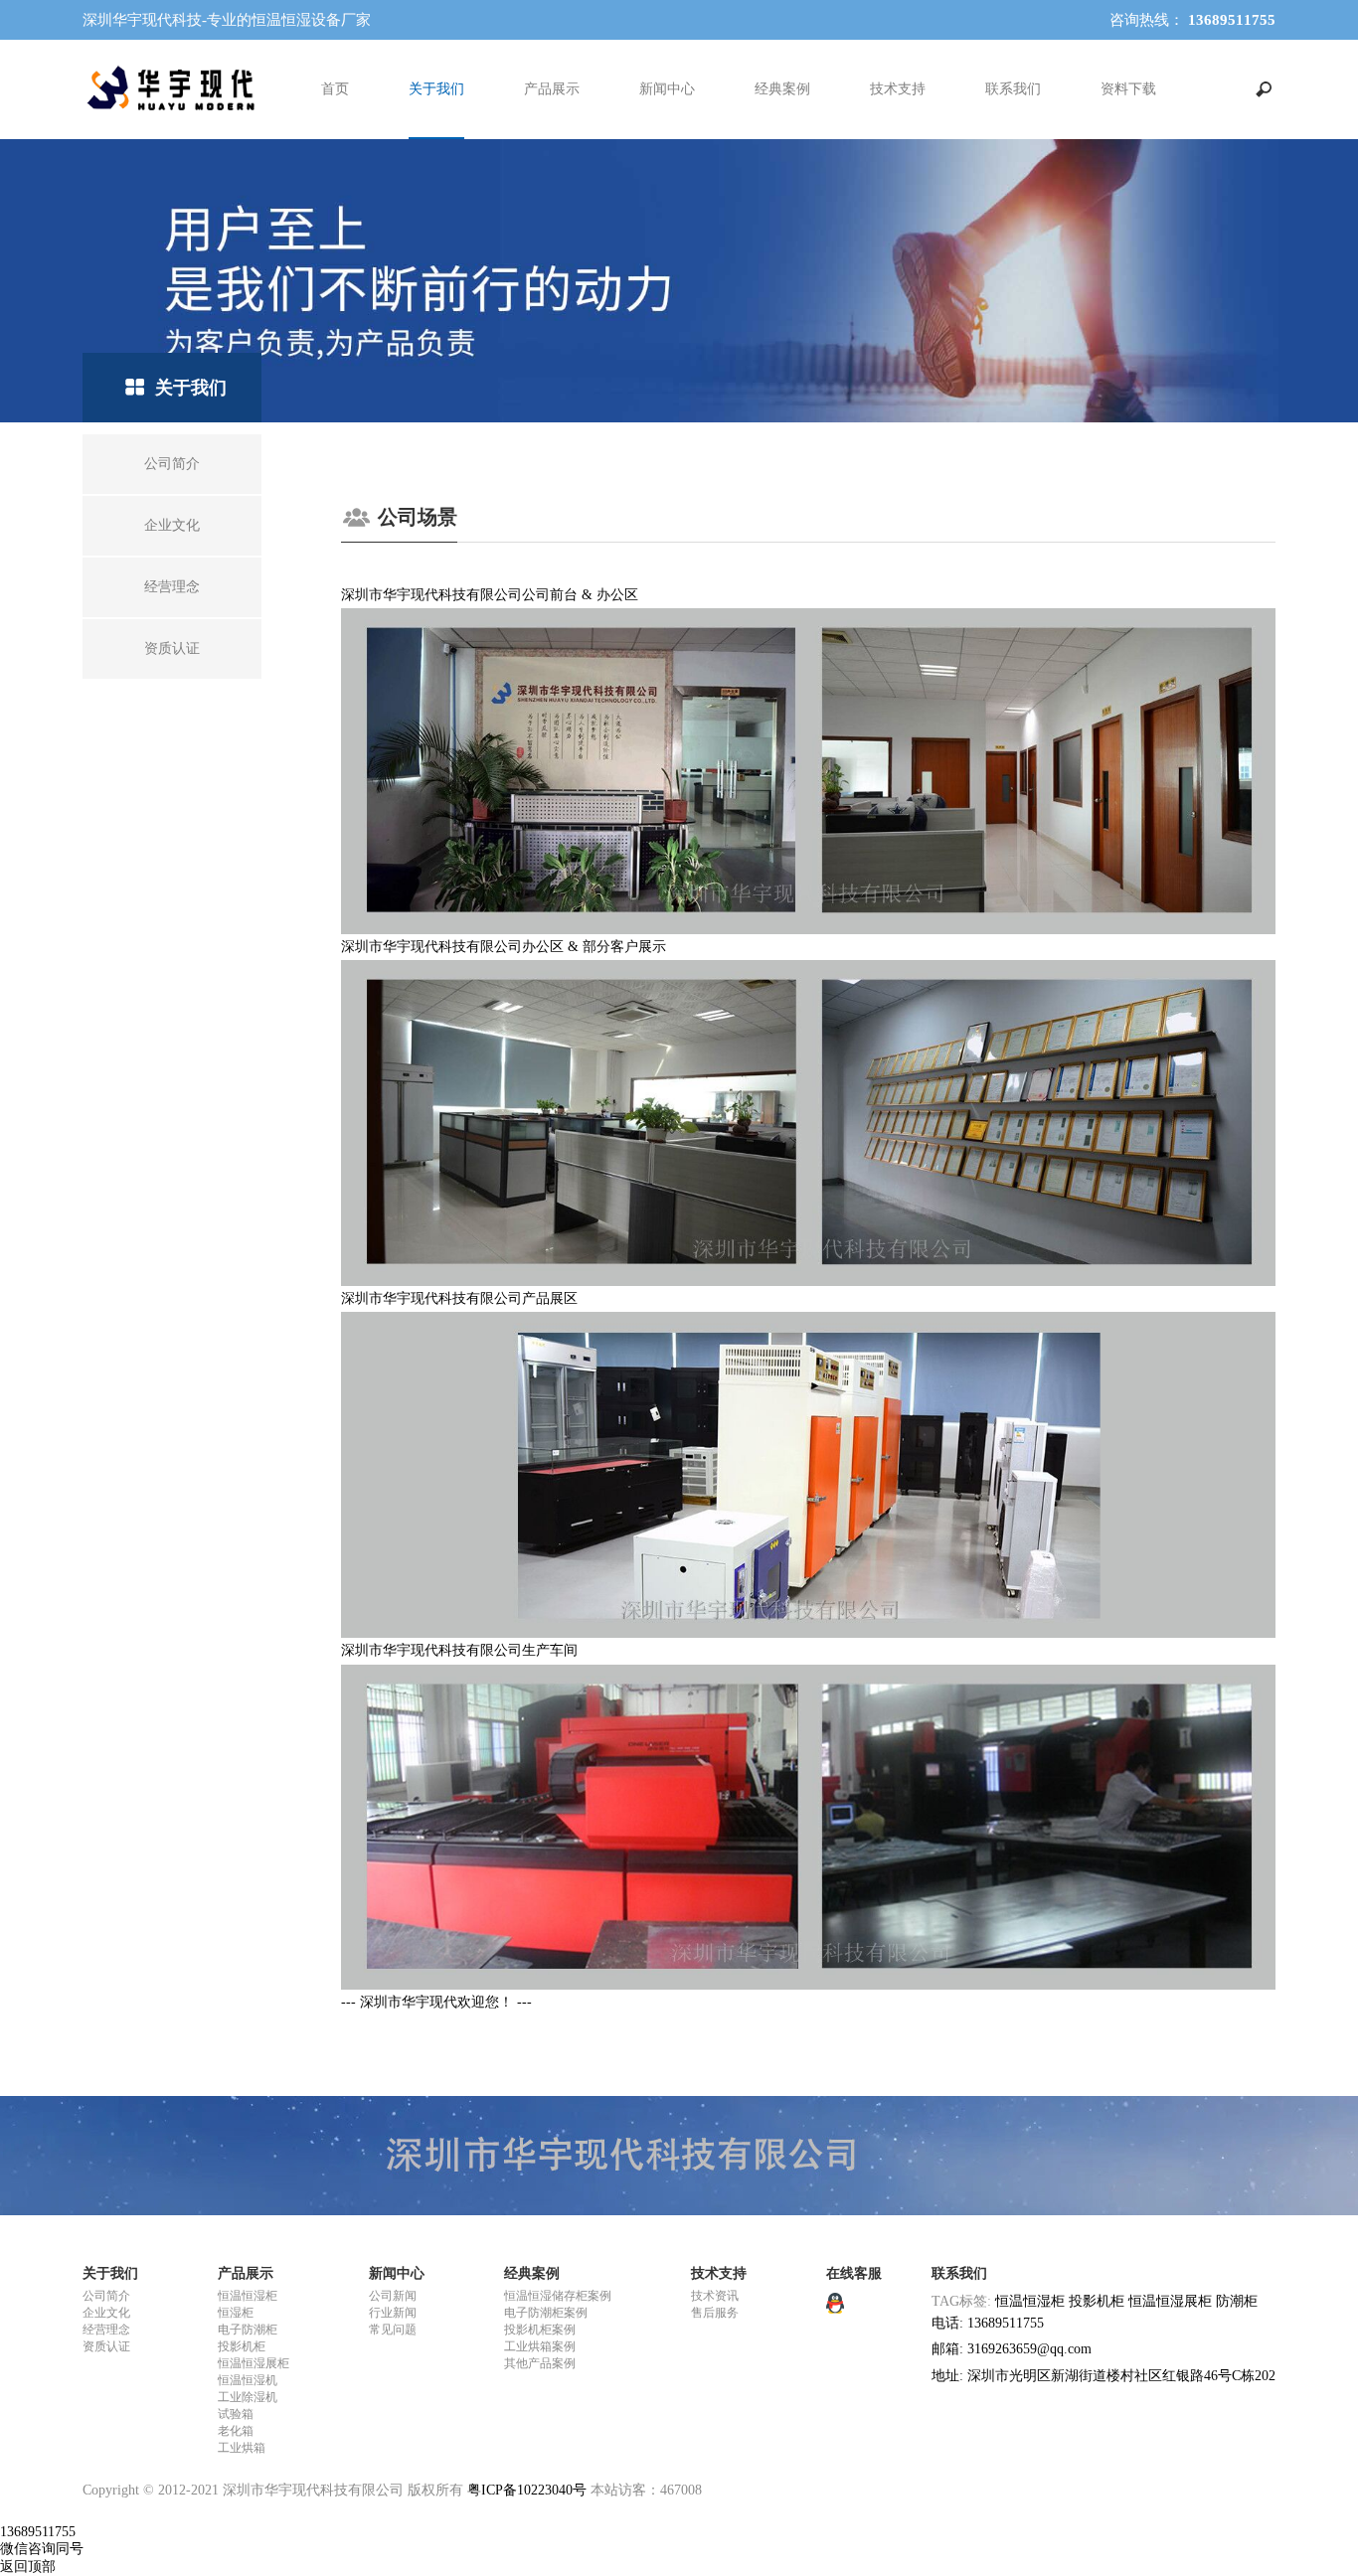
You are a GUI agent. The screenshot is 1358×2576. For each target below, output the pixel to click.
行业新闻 (393, 2313)
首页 (335, 89)
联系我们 (1013, 89)
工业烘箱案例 (540, 2346)
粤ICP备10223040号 (527, 2490)
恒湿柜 (236, 2313)
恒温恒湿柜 (248, 2296)
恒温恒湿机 (248, 2380)
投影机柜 (242, 2346)
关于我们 (436, 89)
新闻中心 (667, 89)
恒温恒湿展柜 (254, 2363)
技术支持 (898, 89)
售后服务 (715, 2313)
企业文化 (106, 2313)
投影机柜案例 (540, 2330)
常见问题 (393, 2330)
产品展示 (552, 89)
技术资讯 (715, 2296)
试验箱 (236, 2414)
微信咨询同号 (42, 2549)
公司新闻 (393, 2296)
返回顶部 (28, 2567)
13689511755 (38, 2532)
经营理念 (106, 2330)
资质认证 (106, 2346)
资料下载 (1128, 89)
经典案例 (782, 89)
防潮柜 (1237, 2301)
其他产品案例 (540, 2363)
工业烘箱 (242, 2448)
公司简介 (106, 2296)
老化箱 (236, 2431)
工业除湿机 (248, 2397)
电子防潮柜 (248, 2330)
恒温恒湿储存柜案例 (558, 2296)
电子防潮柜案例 (546, 2313)
